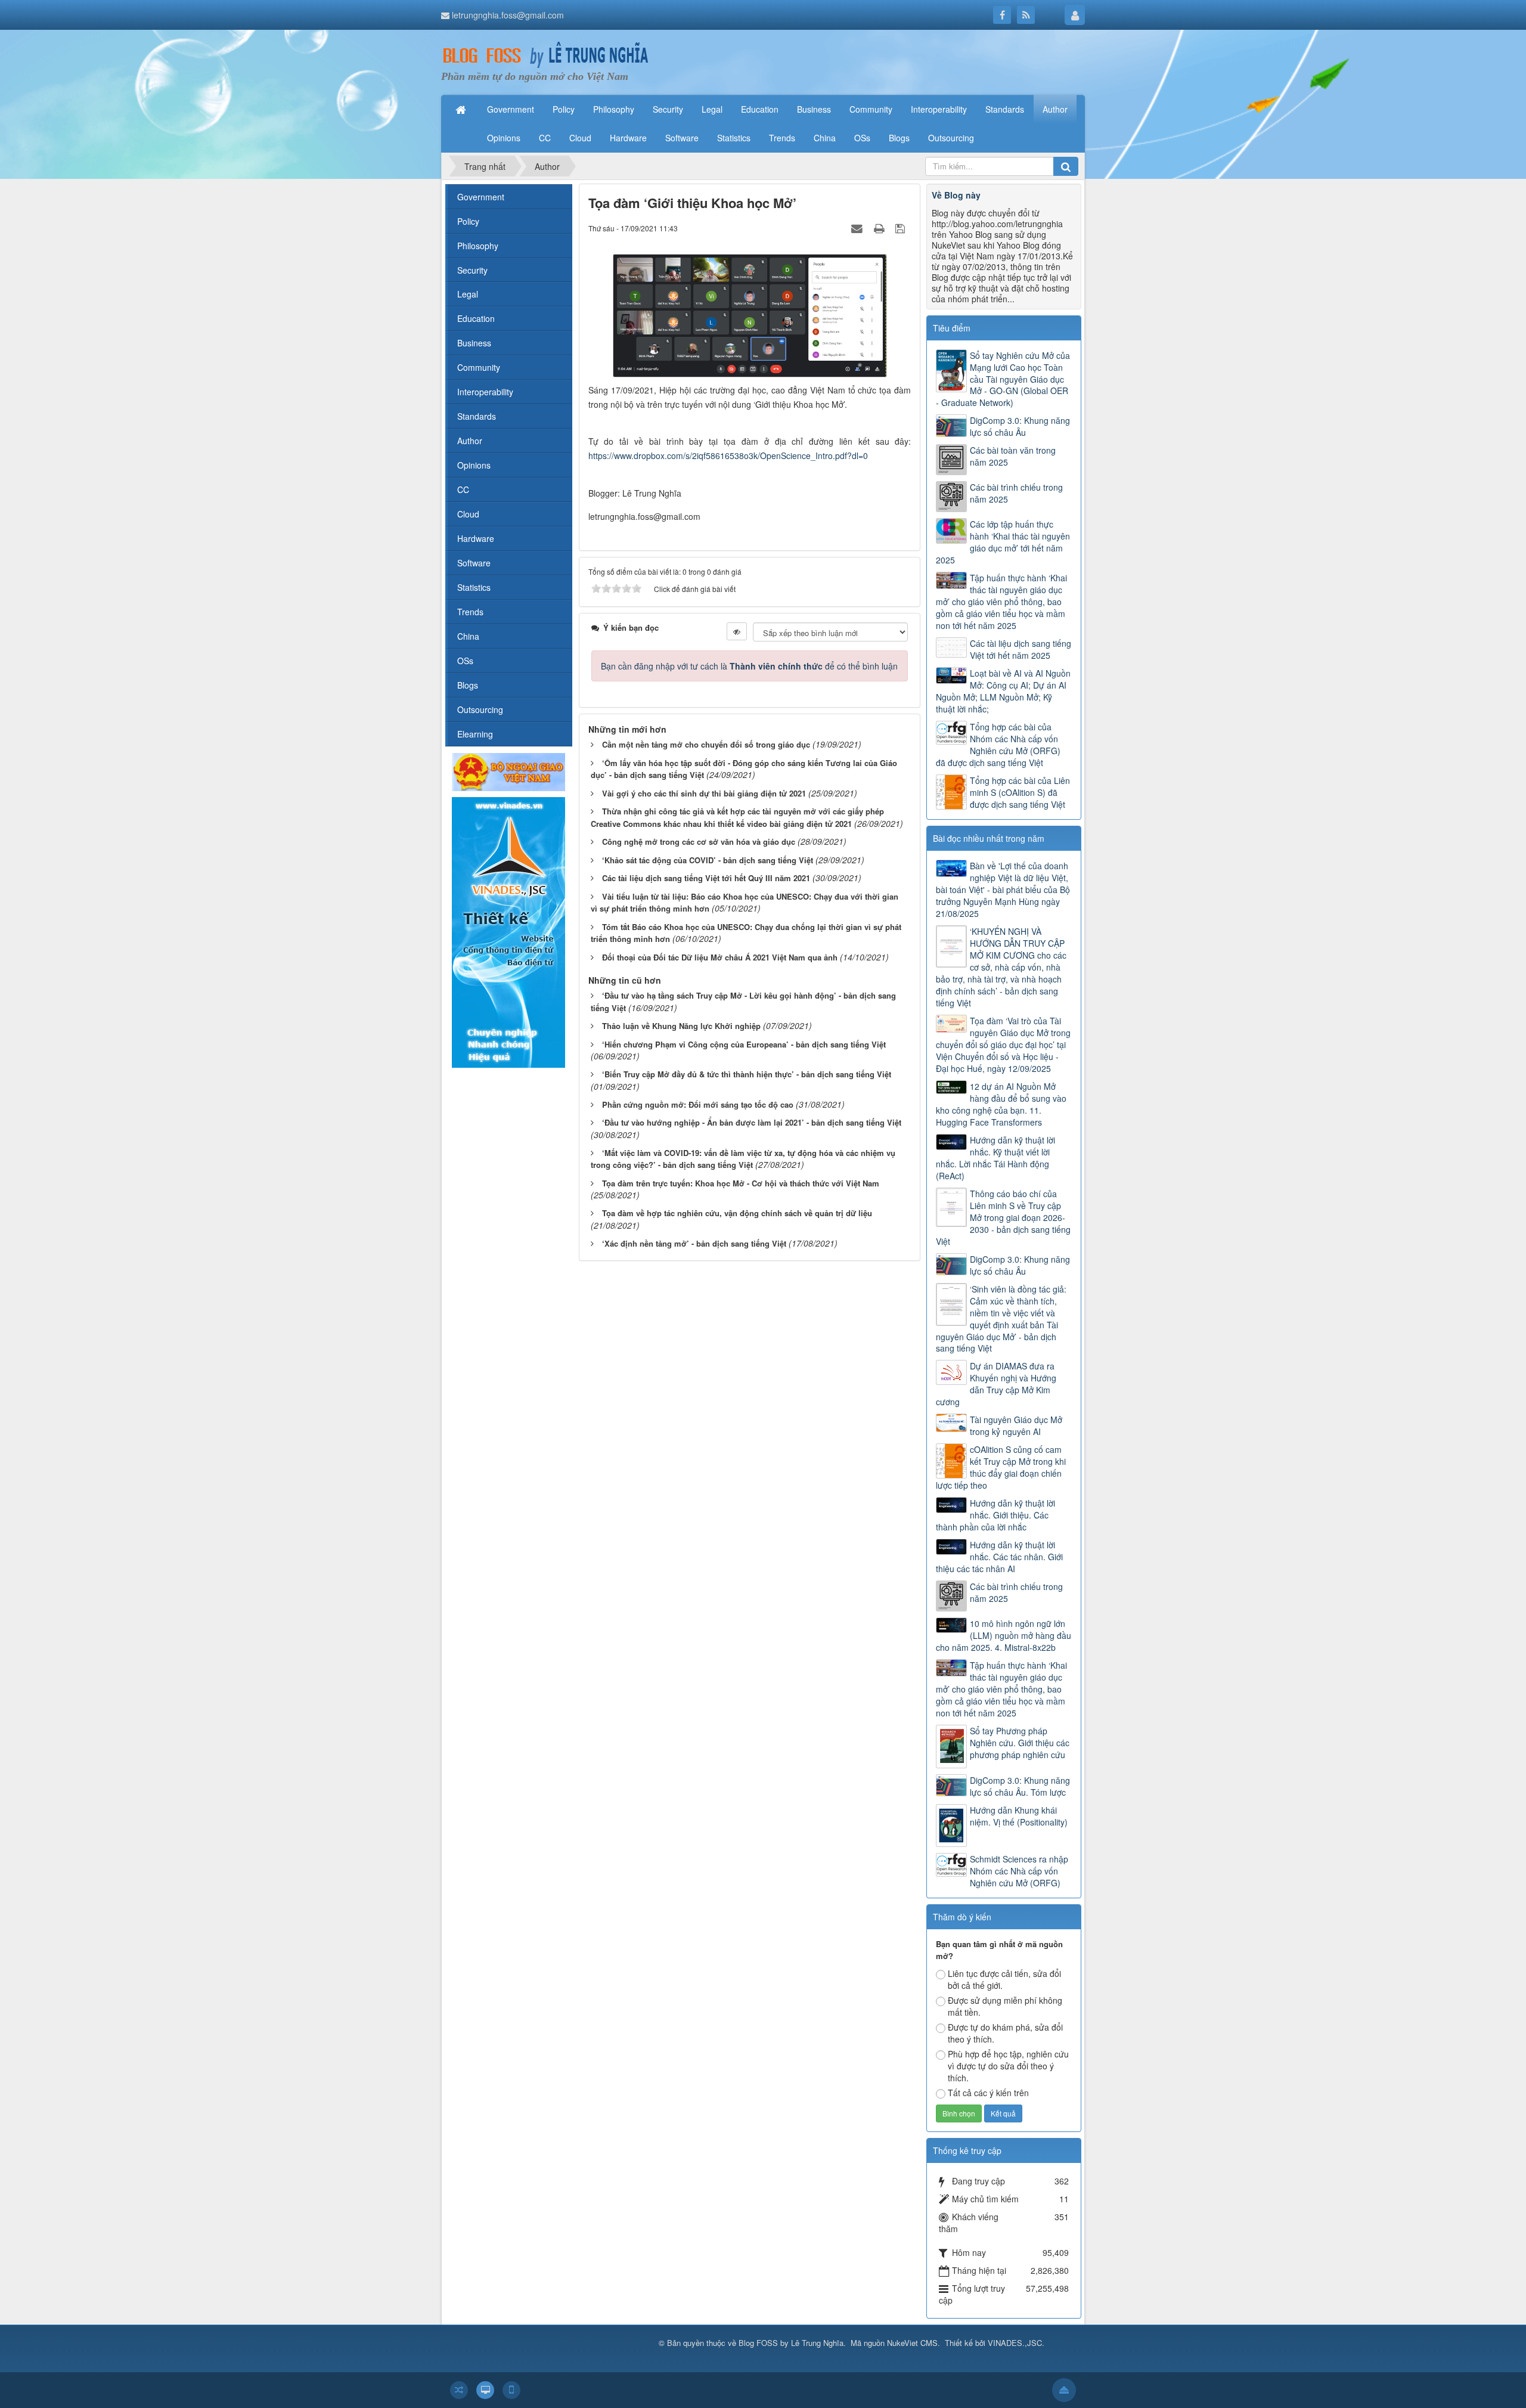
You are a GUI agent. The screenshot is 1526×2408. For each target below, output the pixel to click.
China (468, 636)
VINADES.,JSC (1015, 2343)
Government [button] (511, 109)
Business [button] (814, 109)
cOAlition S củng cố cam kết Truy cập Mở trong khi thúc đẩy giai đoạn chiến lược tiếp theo (1001, 1467)
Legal (468, 294)
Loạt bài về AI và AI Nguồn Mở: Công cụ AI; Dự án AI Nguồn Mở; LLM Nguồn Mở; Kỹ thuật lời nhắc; (1003, 691)
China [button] (825, 138)
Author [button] (1055, 109)
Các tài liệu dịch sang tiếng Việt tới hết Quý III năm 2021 (706, 878)
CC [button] (545, 138)
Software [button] (682, 138)
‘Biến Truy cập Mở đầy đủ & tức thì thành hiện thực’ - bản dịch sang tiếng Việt (747, 1074)
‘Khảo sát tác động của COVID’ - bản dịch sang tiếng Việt (708, 860)
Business (474, 343)
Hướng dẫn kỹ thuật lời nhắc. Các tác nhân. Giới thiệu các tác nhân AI (999, 1557)
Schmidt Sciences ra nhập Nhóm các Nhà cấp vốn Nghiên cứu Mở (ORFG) (1019, 1871)
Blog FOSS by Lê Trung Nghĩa (791, 2343)
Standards (477, 416)
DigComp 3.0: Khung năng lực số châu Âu (1020, 426)
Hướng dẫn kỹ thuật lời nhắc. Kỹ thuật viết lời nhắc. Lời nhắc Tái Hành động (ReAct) (995, 1158)
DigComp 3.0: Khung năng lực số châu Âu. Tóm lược (1020, 1786)
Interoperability (485, 392)
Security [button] (668, 109)
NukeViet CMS (912, 2343)
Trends (470, 612)
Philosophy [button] (614, 109)
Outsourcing (480, 709)
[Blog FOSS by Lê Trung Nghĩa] (545, 55)
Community (479, 367)
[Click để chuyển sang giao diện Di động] (511, 2390)
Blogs (468, 685)
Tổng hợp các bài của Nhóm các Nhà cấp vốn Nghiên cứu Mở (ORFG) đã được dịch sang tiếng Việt (998, 745)
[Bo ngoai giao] (508, 771)
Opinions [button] (504, 138)
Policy (468, 221)
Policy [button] (564, 109)
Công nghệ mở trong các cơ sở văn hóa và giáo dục (699, 842)
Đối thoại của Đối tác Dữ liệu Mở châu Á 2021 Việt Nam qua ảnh (720, 957)
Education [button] (760, 109)
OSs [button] (862, 138)
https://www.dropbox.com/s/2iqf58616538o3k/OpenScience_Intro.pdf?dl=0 (728, 455)
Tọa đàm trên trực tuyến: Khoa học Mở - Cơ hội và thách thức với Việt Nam (741, 1183)
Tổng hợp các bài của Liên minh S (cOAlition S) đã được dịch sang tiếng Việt (1020, 792)
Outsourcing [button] (951, 138)
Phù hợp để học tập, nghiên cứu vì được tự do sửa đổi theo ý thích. (1008, 2066)
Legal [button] (712, 109)
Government (481, 197)
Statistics (474, 587)
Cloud (468, 514)
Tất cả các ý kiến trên (988, 2093)
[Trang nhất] (462, 109)
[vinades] (508, 931)
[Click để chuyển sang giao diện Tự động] (459, 2390)
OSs (465, 661)
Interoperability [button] (939, 109)
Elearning (475, 734)
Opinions (474, 465)
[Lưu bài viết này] (902, 228)
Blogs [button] (899, 138)
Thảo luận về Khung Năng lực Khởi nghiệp (681, 1026)
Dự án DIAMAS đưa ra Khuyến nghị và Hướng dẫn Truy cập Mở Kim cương (996, 1384)
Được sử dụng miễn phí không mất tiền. (1005, 2006)
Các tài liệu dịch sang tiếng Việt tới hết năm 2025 (1021, 649)
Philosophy (478, 246)
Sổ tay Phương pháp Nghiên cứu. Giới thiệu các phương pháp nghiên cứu (1020, 1743)
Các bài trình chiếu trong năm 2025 (1016, 493)
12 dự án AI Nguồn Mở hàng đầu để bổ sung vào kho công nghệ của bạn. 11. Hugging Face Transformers (1001, 1104)
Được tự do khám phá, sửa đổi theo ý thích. (1005, 2033)
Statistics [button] (734, 138)
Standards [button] (1005, 109)
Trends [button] (782, 138)
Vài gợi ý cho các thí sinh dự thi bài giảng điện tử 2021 (704, 793)
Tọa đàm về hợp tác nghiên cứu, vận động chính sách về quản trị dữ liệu (737, 1213)
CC (463, 489)
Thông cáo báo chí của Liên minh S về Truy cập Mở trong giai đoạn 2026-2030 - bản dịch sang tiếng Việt (1003, 1217)
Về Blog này (956, 195)
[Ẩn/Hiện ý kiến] (737, 631)
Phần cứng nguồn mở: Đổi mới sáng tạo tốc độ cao (698, 1104)
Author (470, 441)
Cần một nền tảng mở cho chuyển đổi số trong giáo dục (706, 744)
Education (476, 318)
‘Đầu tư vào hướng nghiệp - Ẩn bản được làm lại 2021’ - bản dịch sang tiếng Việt (752, 1122)
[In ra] (880, 228)
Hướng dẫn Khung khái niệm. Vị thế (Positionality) (1019, 1816)
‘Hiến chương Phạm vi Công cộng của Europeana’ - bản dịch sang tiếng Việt (744, 1044)
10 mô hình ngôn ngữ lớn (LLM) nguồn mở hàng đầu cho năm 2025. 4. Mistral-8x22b (1004, 1635)
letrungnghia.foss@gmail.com (508, 15)
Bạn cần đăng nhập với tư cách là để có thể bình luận (749, 666)
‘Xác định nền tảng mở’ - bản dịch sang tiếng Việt (694, 1243)
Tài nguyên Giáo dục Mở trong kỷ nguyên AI (1016, 1425)
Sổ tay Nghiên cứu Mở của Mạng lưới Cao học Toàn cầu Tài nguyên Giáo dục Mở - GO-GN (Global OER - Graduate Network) (1003, 379)
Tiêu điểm (952, 328)
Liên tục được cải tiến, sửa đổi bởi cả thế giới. (1004, 1979)
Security (472, 270)
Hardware (476, 538)
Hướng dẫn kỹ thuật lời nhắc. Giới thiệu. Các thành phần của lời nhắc (995, 1515)
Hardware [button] (628, 138)
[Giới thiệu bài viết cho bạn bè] (858, 228)
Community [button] (871, 109)
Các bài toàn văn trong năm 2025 (1013, 456)
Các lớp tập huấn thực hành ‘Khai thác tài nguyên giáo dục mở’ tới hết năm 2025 (1003, 542)
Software (474, 563)
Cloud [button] (580, 138)
